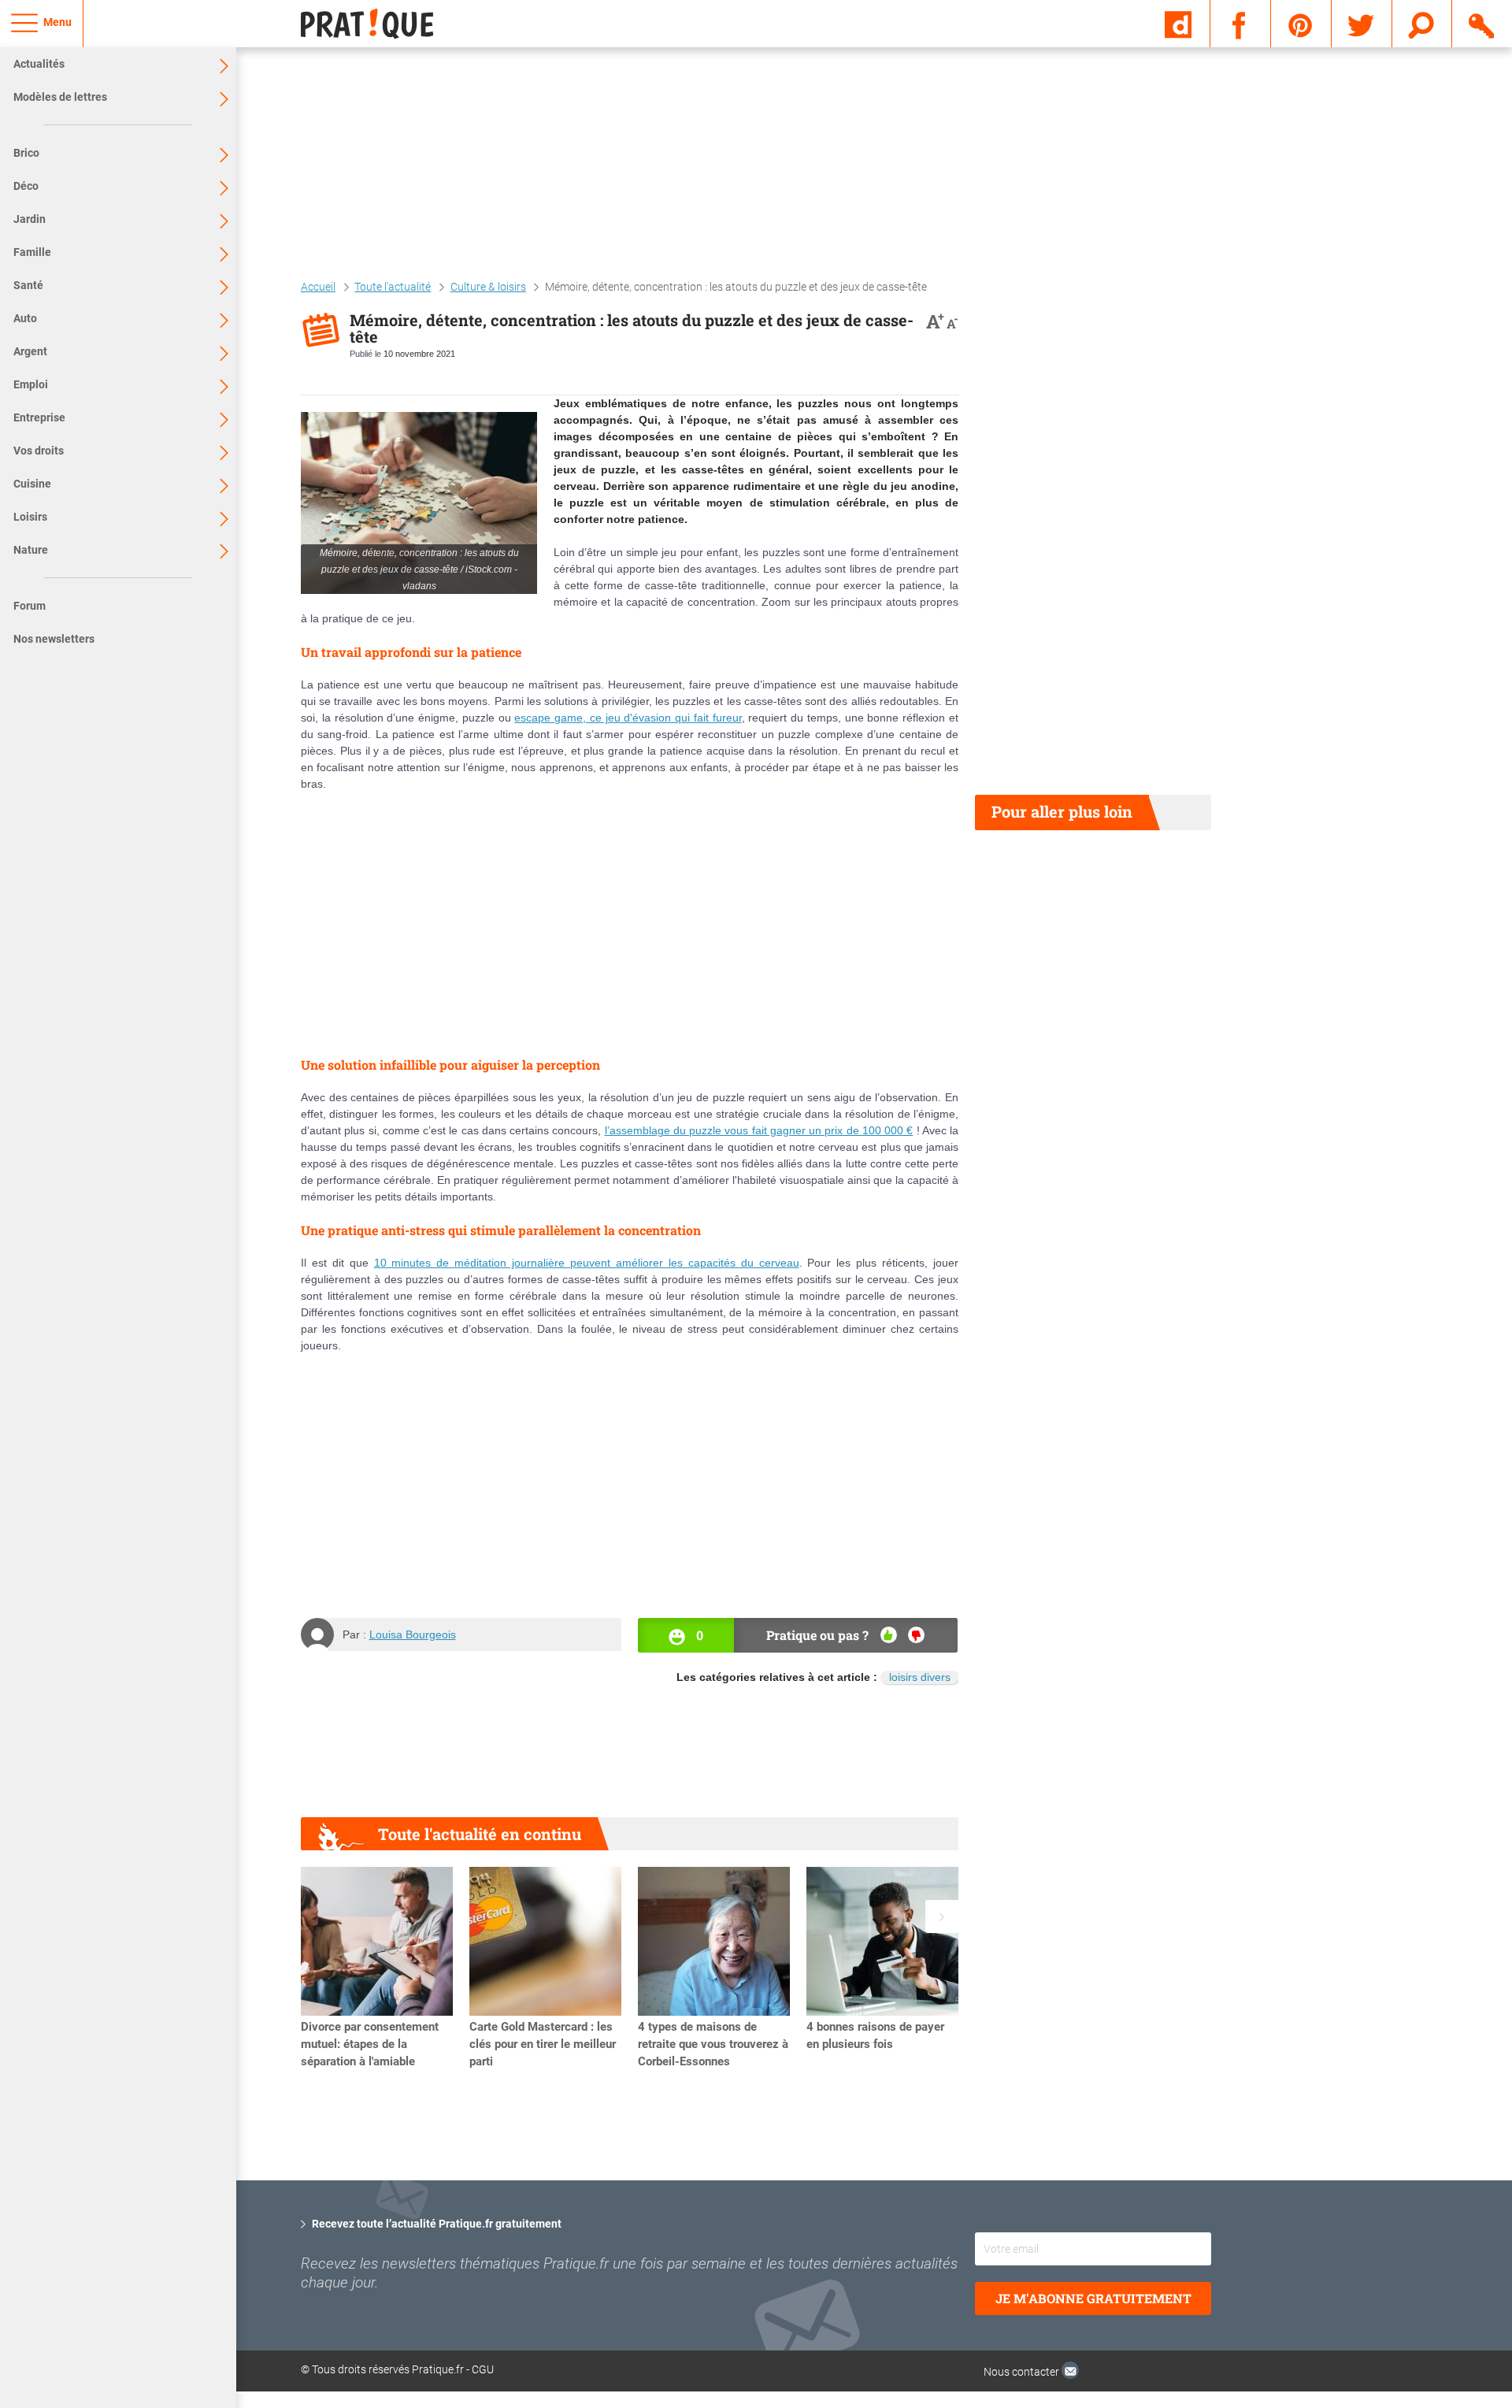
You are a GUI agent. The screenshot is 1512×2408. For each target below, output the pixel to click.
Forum (30, 606)
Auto (25, 318)
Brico (26, 153)
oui (889, 1635)
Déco (26, 186)
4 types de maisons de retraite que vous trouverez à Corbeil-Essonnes (713, 2044)
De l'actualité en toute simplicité (1389, 2143)
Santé (28, 285)
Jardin (30, 219)
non (916, 1635)
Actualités (39, 64)
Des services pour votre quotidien (1393, 2193)
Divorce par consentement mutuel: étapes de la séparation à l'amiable (370, 2044)
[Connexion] (1482, 23)
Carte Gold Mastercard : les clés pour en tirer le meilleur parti (543, 2044)
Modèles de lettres (60, 97)
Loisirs (30, 517)
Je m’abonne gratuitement (1386, 2300)
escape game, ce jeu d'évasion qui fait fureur (628, 718)
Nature (31, 550)
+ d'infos (1294, 2275)
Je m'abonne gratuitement (1093, 2298)
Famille (32, 252)
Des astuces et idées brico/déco (1384, 2159)
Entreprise (39, 417)
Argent (30, 351)
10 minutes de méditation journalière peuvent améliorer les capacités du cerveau (587, 1263)
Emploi (31, 384)
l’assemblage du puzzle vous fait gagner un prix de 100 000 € (759, 1130)
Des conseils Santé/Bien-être (1378, 2176)
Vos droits (39, 451)
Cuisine (32, 484)
